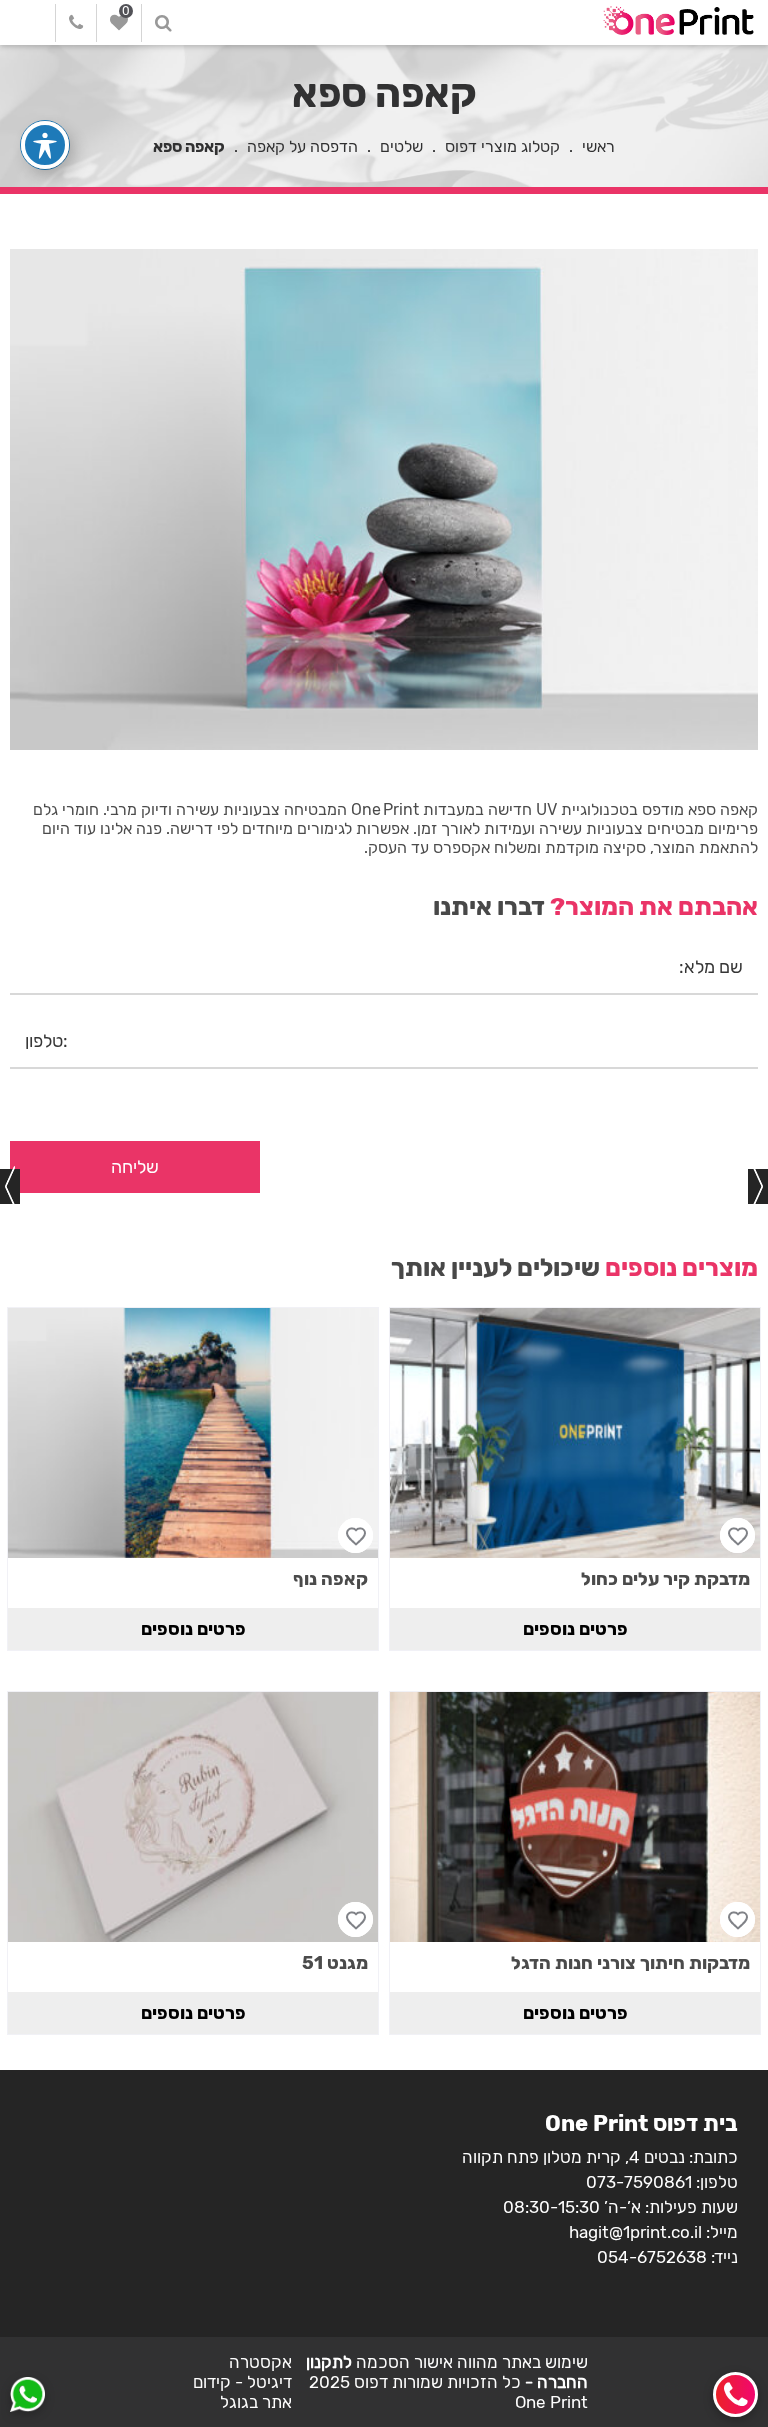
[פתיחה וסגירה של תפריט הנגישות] (45, 145)
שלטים (401, 146)
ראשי (598, 146)
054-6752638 (652, 2257)
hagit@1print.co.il (635, 2232)
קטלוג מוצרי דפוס (502, 146)
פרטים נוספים (575, 1629)
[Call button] (735, 2394)
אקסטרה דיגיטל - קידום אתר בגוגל (242, 2382)
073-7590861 (639, 2182)
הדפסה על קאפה (302, 146)
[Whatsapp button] (27, 2397)
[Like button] (737, 1535)
